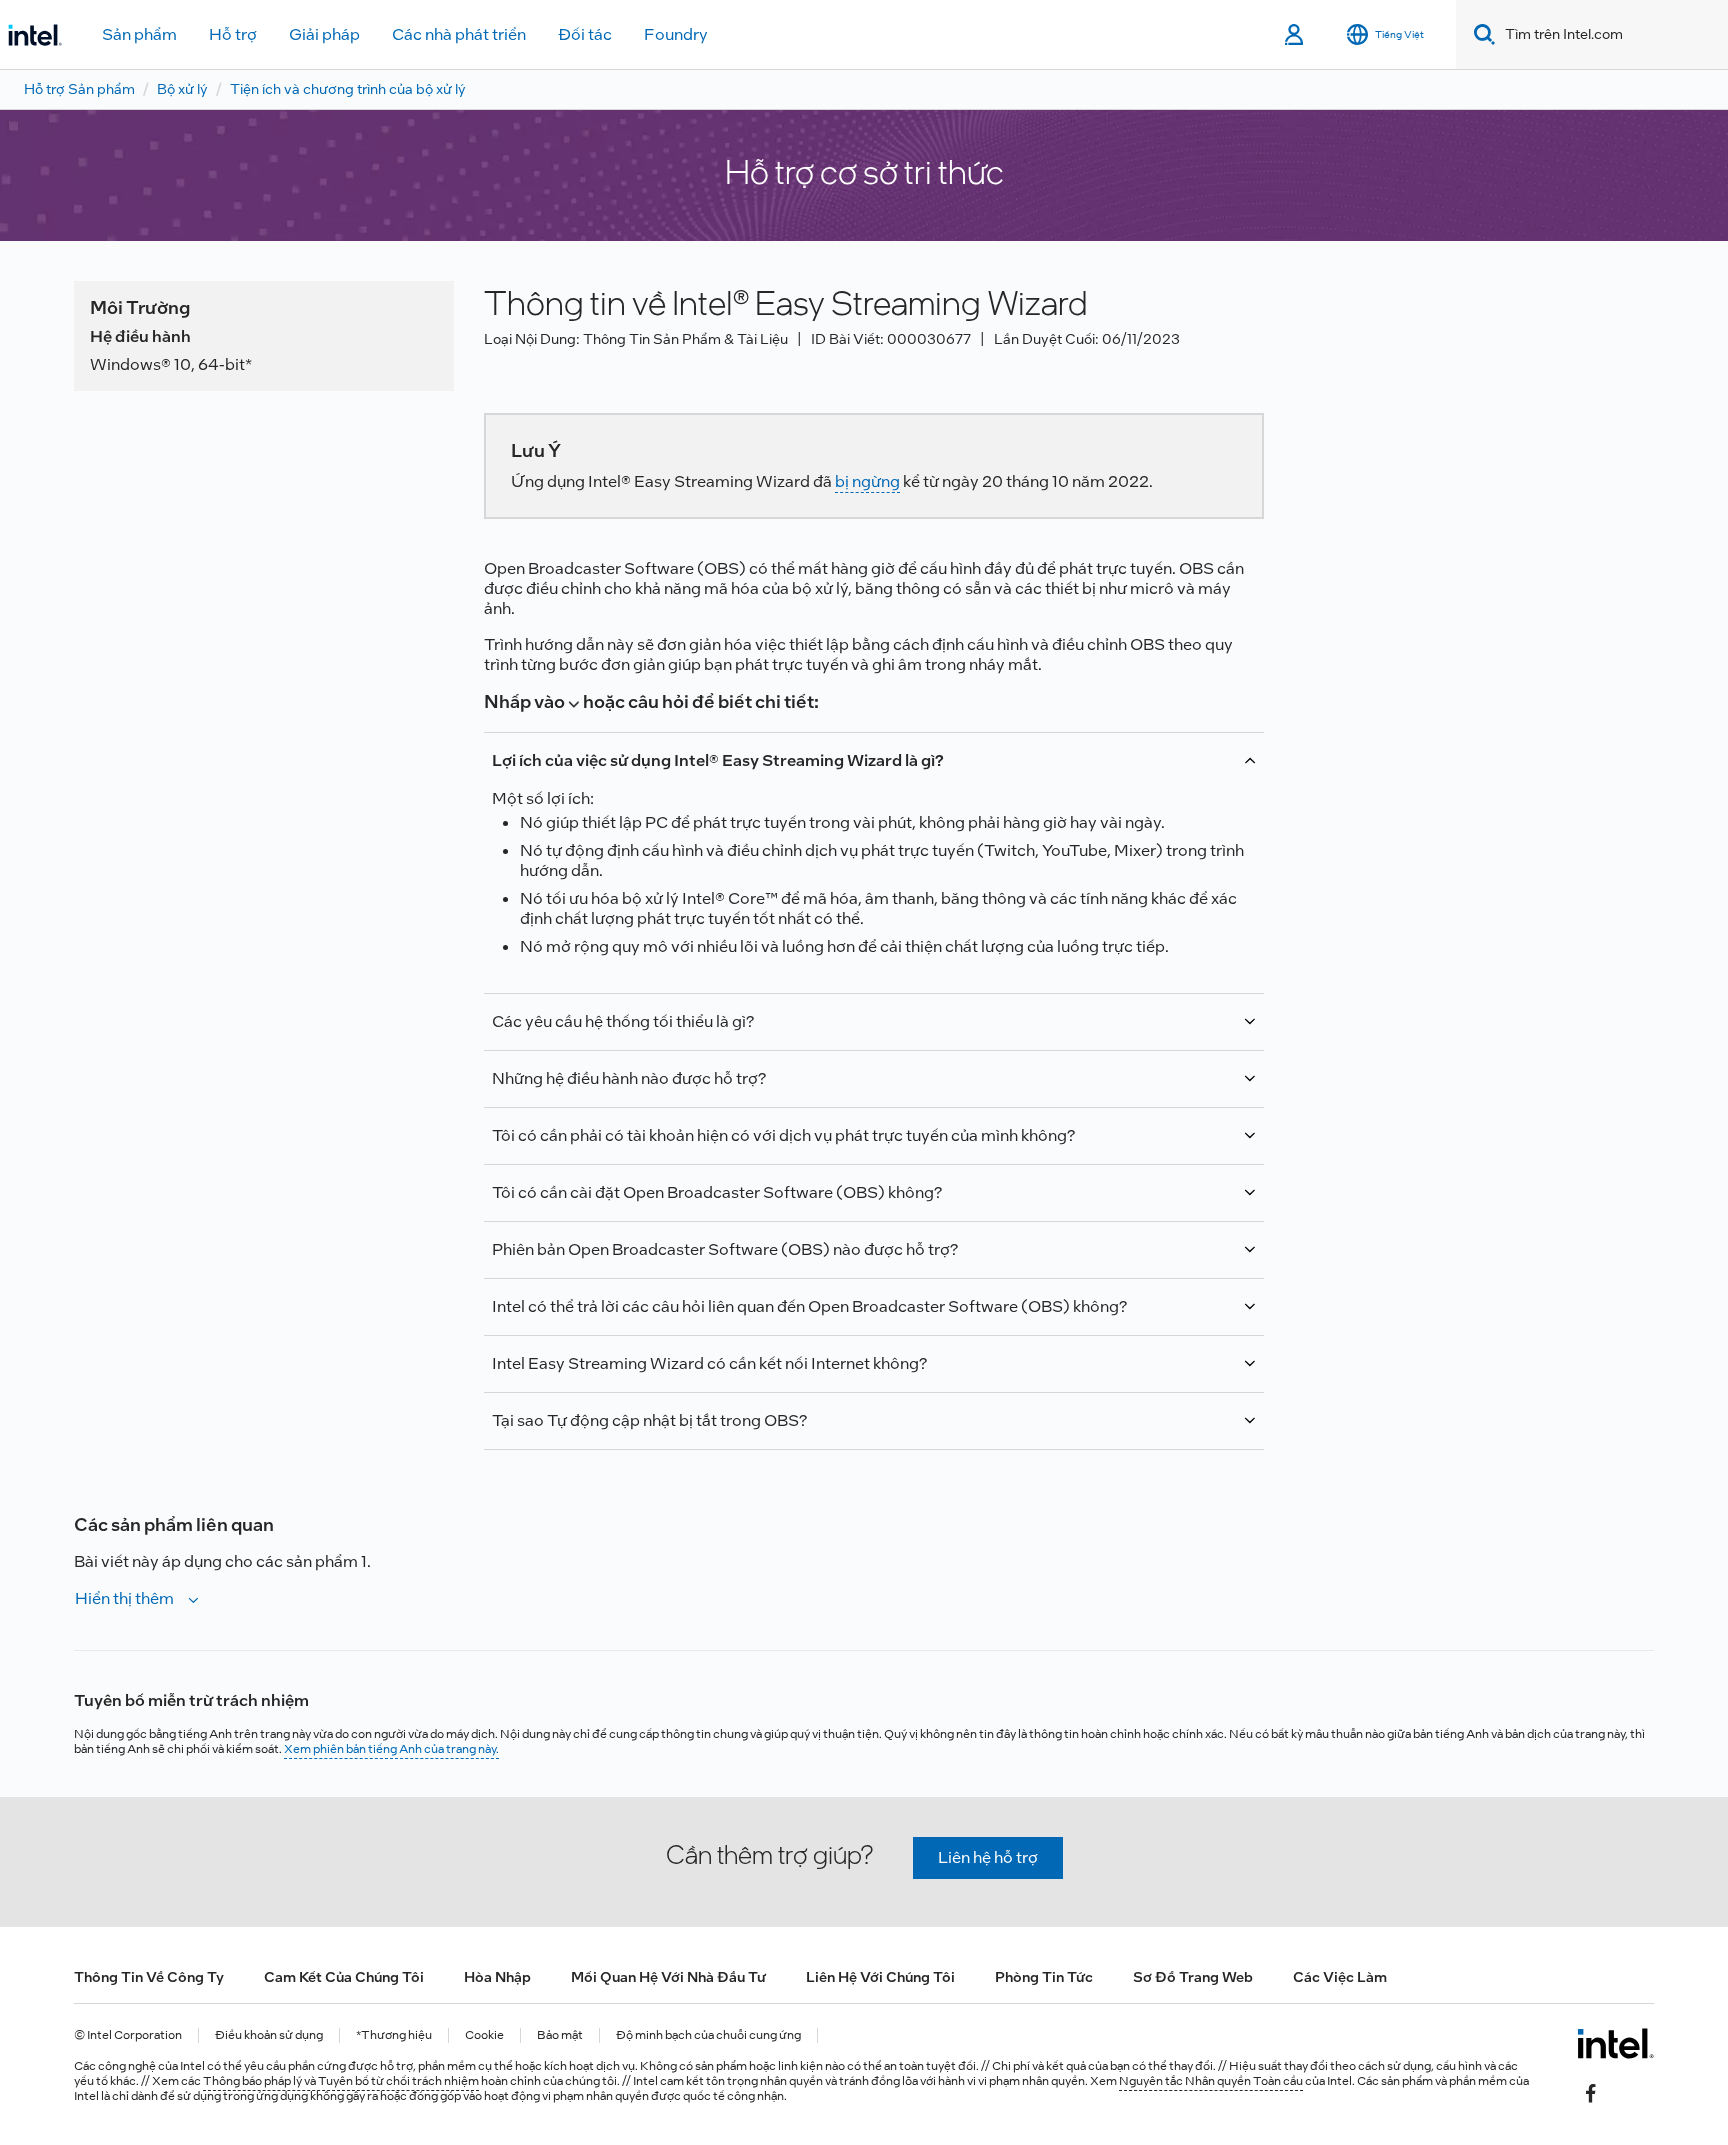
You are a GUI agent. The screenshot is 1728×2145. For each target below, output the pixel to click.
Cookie (484, 2035)
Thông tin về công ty (149, 1977)
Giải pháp (324, 34)
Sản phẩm (139, 34)
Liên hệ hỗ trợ (988, 1857)
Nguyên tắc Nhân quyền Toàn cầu (1211, 2081)
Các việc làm (1340, 1977)
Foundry (676, 34)
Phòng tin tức (1044, 1977)
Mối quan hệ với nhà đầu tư (668, 1977)
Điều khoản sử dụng (269, 2035)
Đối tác (585, 34)
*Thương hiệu (394, 2035)
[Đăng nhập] (1295, 35)
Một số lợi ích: (868, 853)
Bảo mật (560, 2035)
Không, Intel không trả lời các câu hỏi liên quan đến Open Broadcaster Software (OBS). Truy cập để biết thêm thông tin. (859, 1316)
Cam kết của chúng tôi (344, 1977)
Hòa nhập (497, 1977)
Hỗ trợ (233, 34)
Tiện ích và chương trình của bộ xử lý (348, 89)
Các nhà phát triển (459, 34)
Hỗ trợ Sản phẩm (79, 89)
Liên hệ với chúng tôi (880, 1977)
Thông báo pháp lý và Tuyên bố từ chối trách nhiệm (341, 2081)
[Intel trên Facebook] (1591, 2092)
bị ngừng (867, 481)
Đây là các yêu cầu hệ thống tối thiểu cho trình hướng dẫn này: (827, 1031)
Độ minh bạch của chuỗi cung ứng (708, 2035)
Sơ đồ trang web (1193, 1977)
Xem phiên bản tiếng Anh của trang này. (391, 1749)
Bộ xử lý (182, 89)
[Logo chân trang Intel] (1615, 2043)
